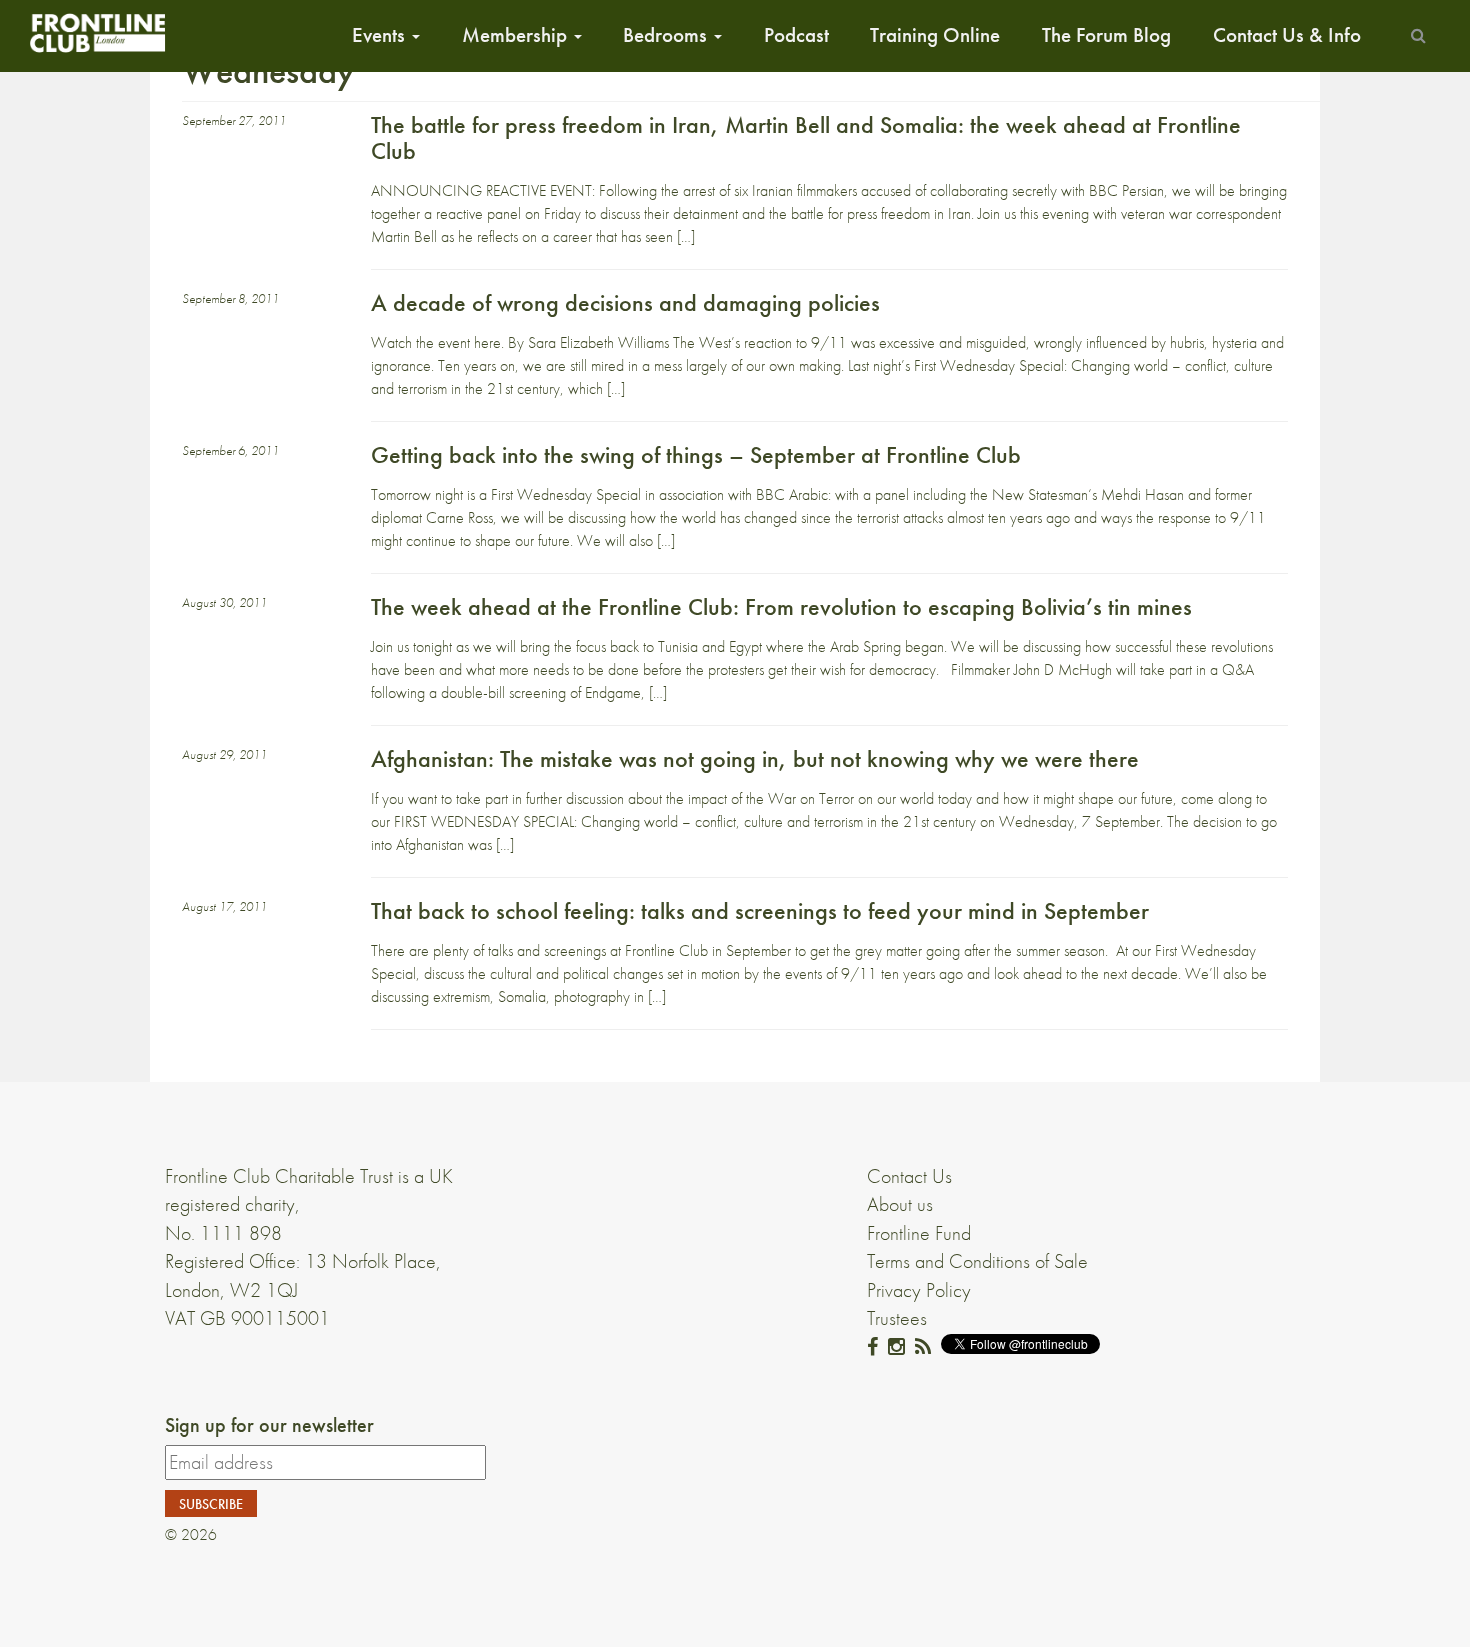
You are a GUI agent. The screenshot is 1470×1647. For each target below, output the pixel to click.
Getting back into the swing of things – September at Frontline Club (696, 454)
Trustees (897, 1318)
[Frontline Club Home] (97, 32)
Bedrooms (667, 35)
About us (900, 1204)
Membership (517, 35)
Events (381, 35)
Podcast (796, 35)
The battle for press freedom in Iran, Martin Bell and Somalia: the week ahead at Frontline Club (806, 137)
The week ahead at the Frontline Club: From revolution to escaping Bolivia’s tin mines (781, 606)
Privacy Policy (919, 1290)
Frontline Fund (919, 1233)
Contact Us (909, 1176)
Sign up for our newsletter (269, 1425)
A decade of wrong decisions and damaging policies (625, 302)
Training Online (935, 35)
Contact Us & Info (1287, 35)
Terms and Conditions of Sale (977, 1261)
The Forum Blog (1106, 35)
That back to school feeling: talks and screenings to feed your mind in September (760, 910)
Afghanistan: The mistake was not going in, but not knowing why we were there (755, 758)
